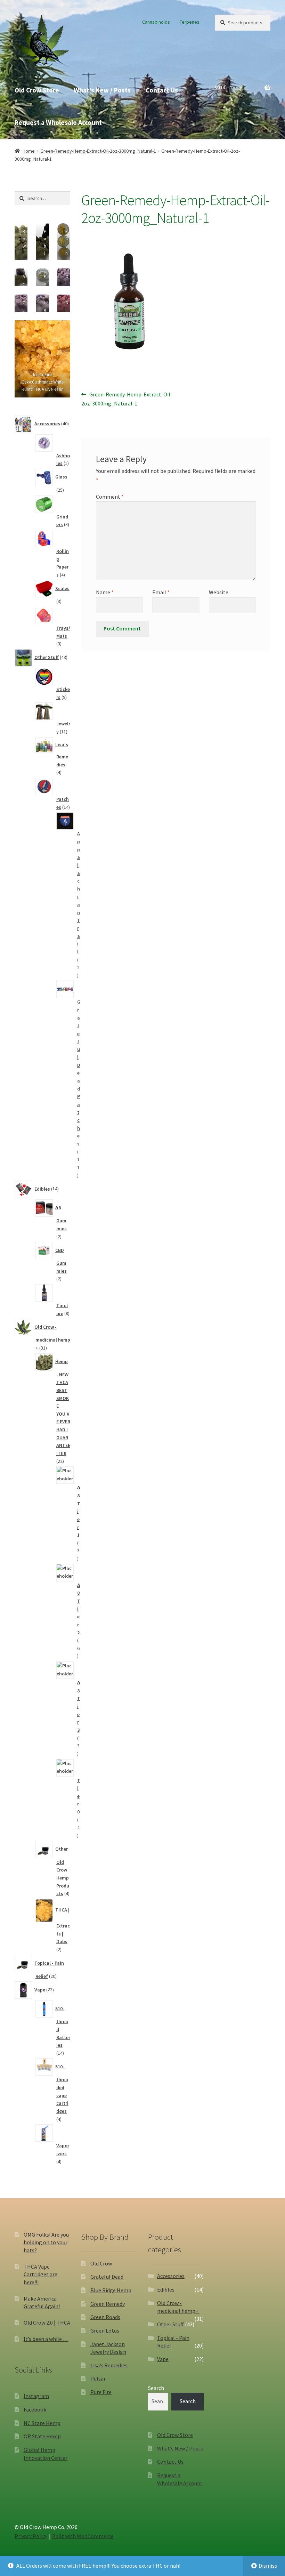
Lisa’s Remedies (109, 2365)
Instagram (36, 2396)
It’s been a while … (46, 2339)
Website (219, 592)
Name (105, 592)
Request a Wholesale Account (58, 122)
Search (156, 2388)
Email (161, 592)
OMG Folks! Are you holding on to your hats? (46, 2242)
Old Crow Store (37, 90)
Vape (163, 2359)
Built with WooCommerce (83, 2536)
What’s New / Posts (102, 90)
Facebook (35, 2409)
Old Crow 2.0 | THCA (47, 2323)
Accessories (171, 2276)
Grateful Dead (107, 2277)
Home (29, 151)
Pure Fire (101, 2392)
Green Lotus (105, 2331)
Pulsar (98, 2378)
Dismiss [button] (268, 2566)
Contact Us (162, 90)
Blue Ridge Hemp (111, 2290)
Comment (110, 497)
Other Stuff (170, 2324)
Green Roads (105, 2317)
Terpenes (190, 22)
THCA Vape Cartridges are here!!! (40, 2274)
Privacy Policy (31, 2536)
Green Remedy (108, 2304)
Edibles (166, 2289)
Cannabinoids (156, 22)
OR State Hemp (42, 2436)
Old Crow (101, 2263)
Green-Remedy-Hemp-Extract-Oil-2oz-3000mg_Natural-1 (98, 151)
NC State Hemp (42, 2423)
